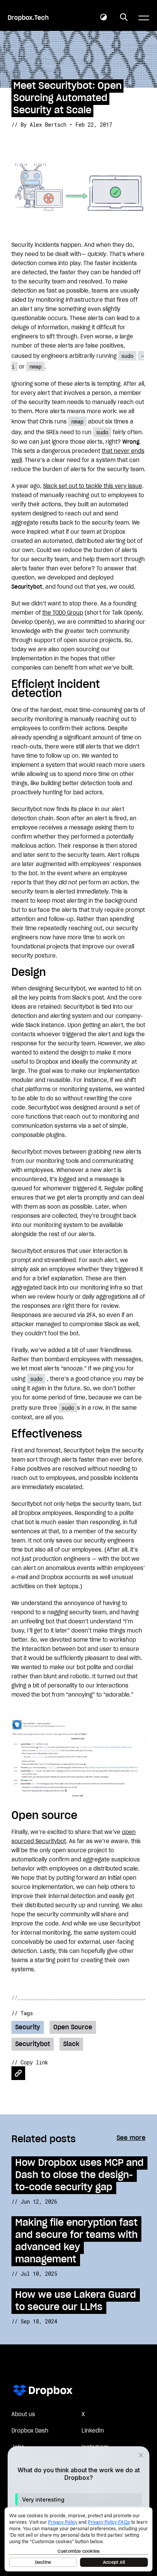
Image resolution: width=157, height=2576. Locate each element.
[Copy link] (18, 2073)
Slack (71, 2044)
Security (28, 2027)
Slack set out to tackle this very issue (93, 486)
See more (131, 2138)
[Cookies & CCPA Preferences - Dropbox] (78, 2539)
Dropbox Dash (30, 2431)
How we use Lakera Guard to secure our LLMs (76, 2301)
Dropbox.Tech (28, 18)
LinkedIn (93, 2431)
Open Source (73, 2027)
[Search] (124, 18)
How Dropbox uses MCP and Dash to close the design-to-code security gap (79, 2175)
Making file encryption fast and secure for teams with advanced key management (76, 2241)
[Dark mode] (104, 18)
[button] (78, 2499)
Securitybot (33, 2044)
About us (23, 2415)
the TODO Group (63, 613)
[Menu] (144, 18)
